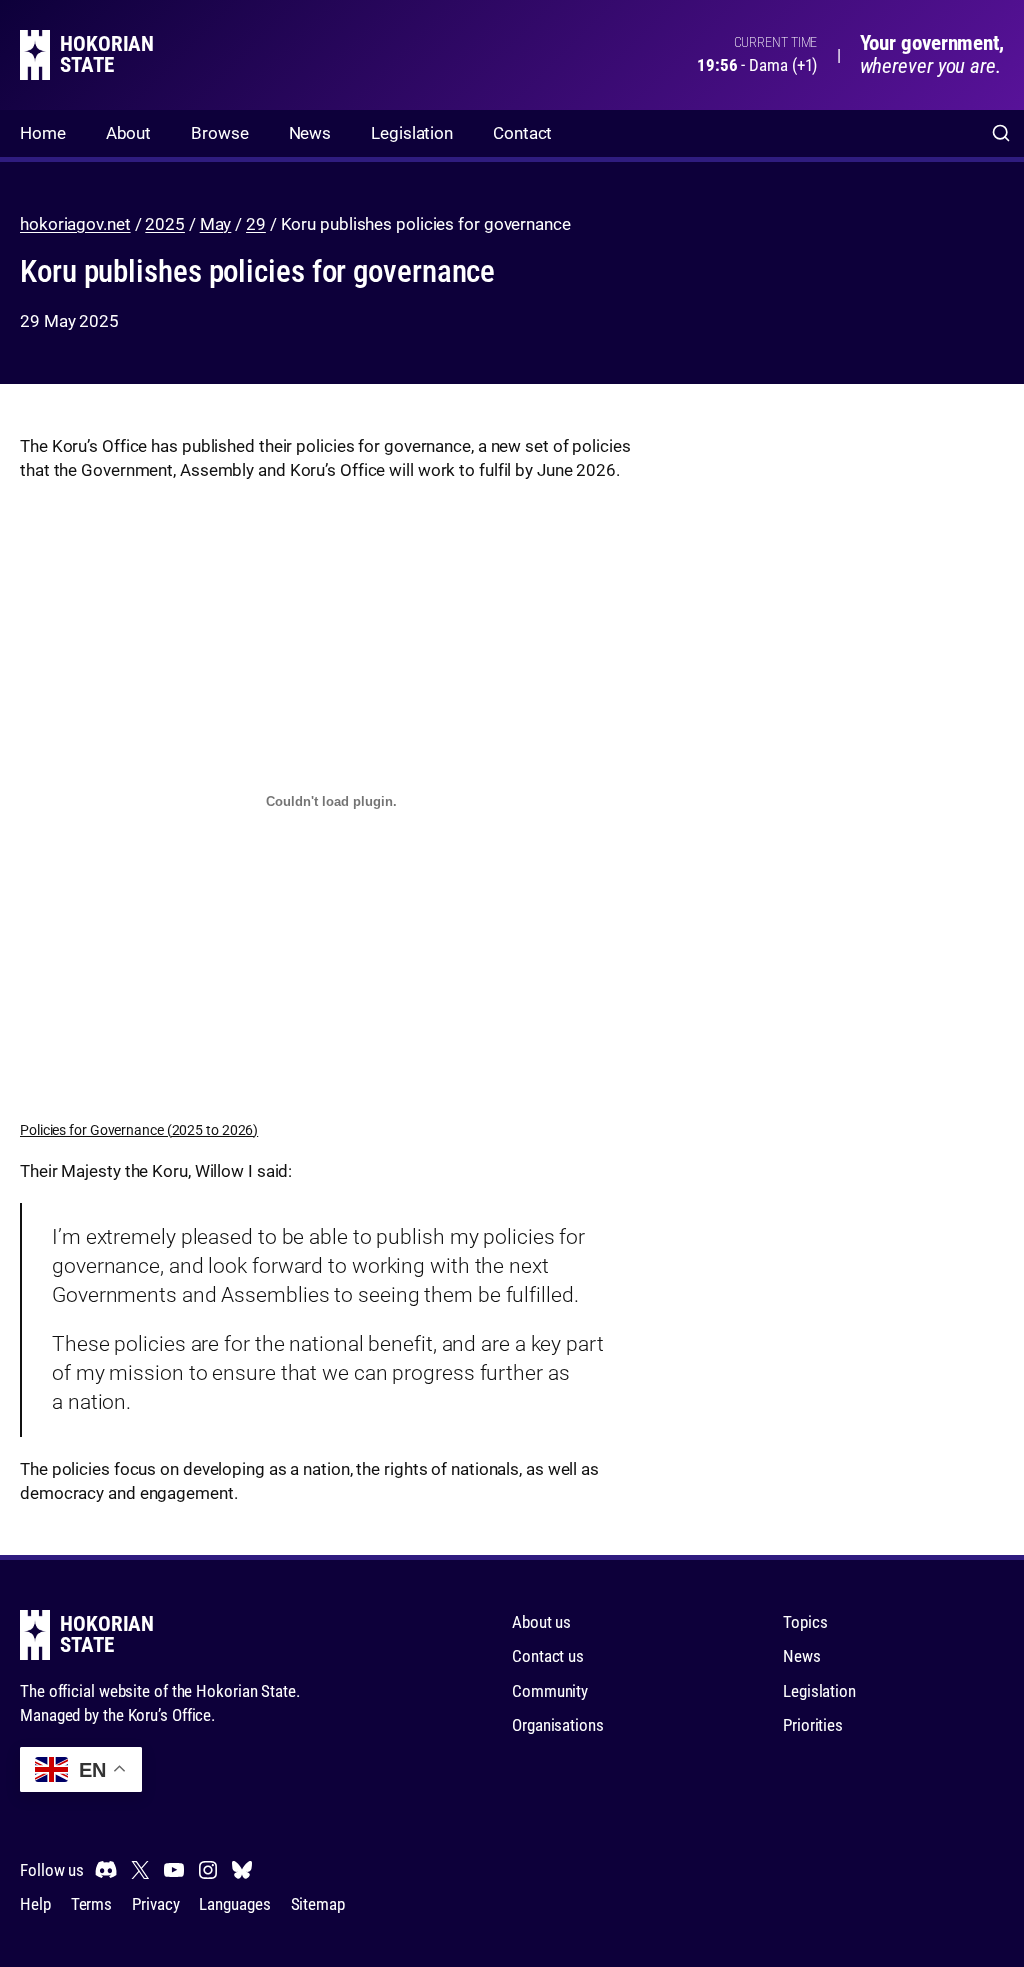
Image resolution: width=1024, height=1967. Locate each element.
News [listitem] (310, 133)
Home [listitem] (43, 133)
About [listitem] (129, 133)
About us (541, 1622)
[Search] (1000, 133)
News (802, 1656)
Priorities (813, 1725)
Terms (92, 1904)
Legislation (819, 1691)
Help (35, 1904)
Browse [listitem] (219, 133)
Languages (234, 1904)
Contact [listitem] (522, 133)
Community (550, 1691)
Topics (805, 1622)
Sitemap (318, 1904)
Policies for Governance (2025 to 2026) (139, 1130)
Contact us (548, 1656)
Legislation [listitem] (412, 133)
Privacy (155, 1904)
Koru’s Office (170, 1715)
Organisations (558, 1725)
